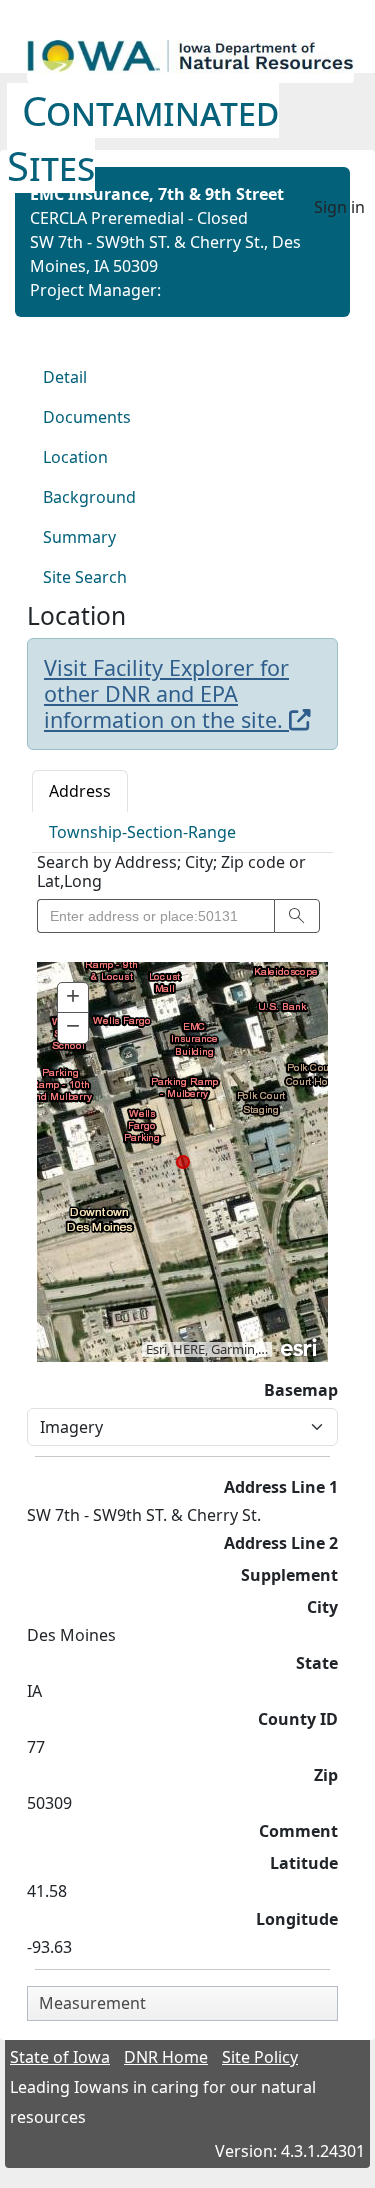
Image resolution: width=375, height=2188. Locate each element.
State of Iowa (60, 2057)
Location (75, 457)
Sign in (339, 207)
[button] (297, 916)
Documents (87, 417)
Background (89, 497)
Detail (65, 377)
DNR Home (166, 2057)
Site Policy (260, 2057)
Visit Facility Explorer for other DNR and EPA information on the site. (166, 693)
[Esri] (300, 1346)
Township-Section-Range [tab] (142, 832)
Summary (79, 537)
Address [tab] (80, 791)
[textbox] (155, 916)
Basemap (301, 1390)
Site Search (85, 577)
